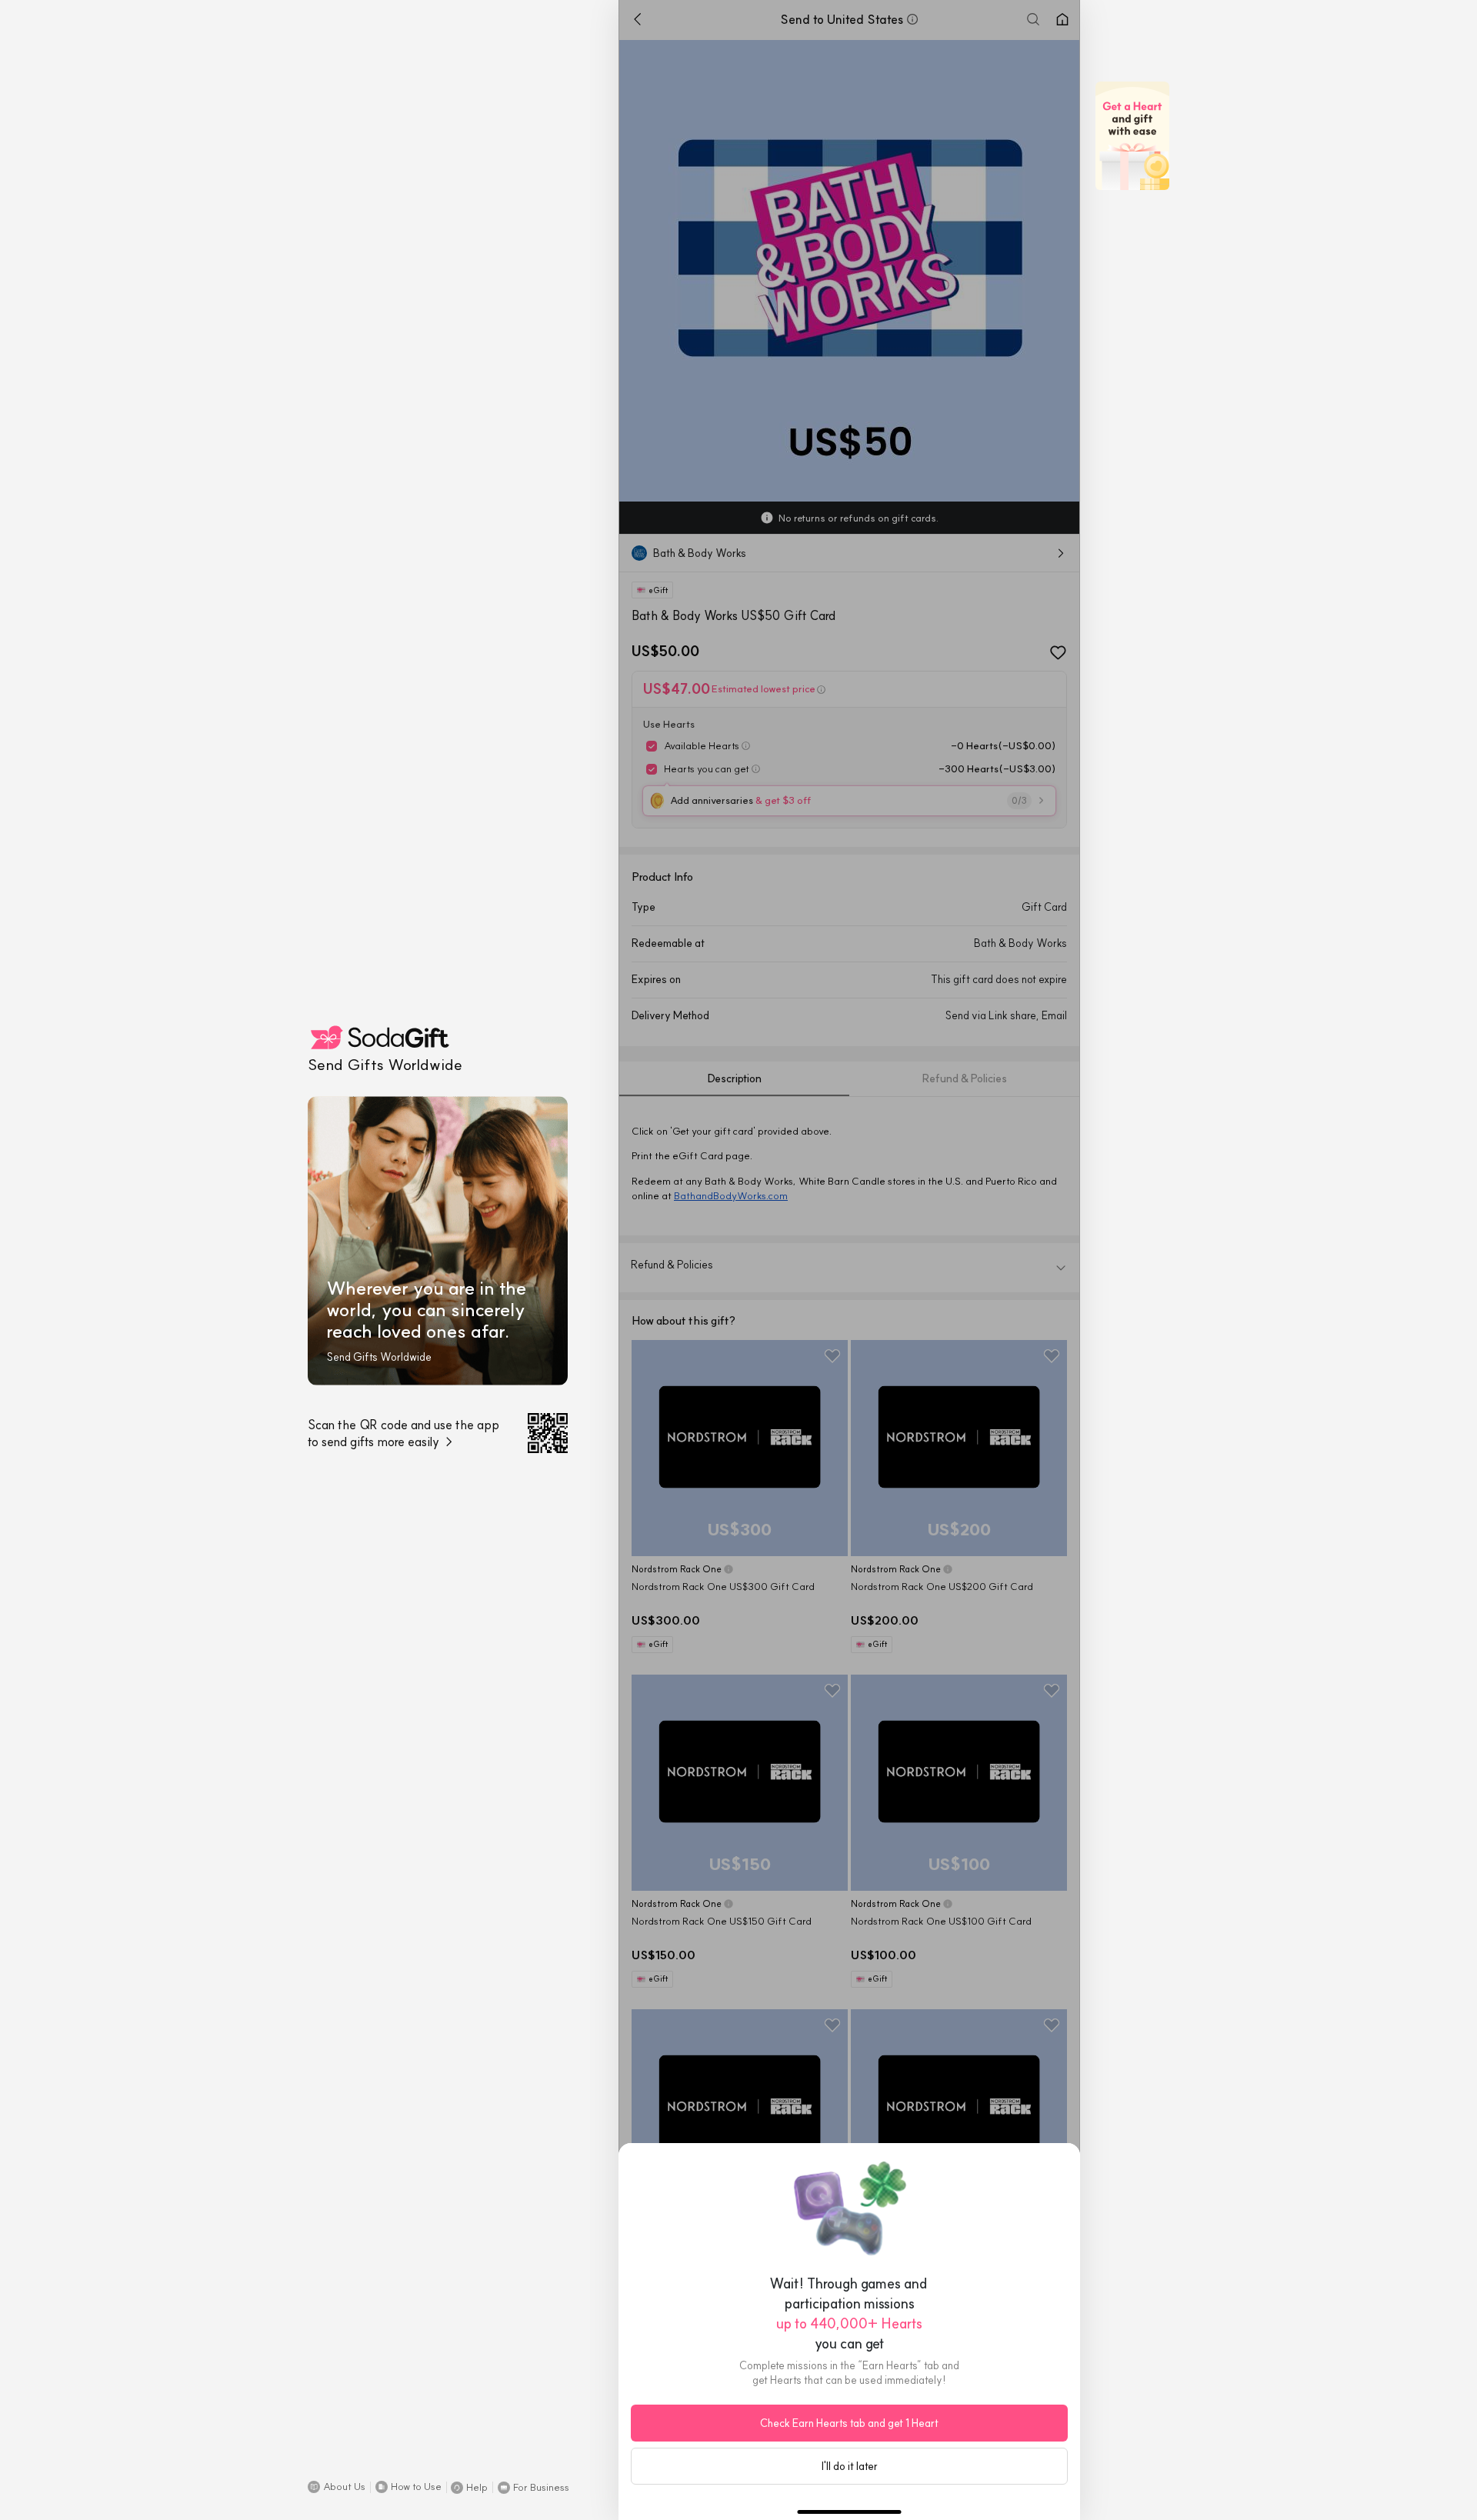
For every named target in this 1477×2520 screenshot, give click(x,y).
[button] (337, 2487)
